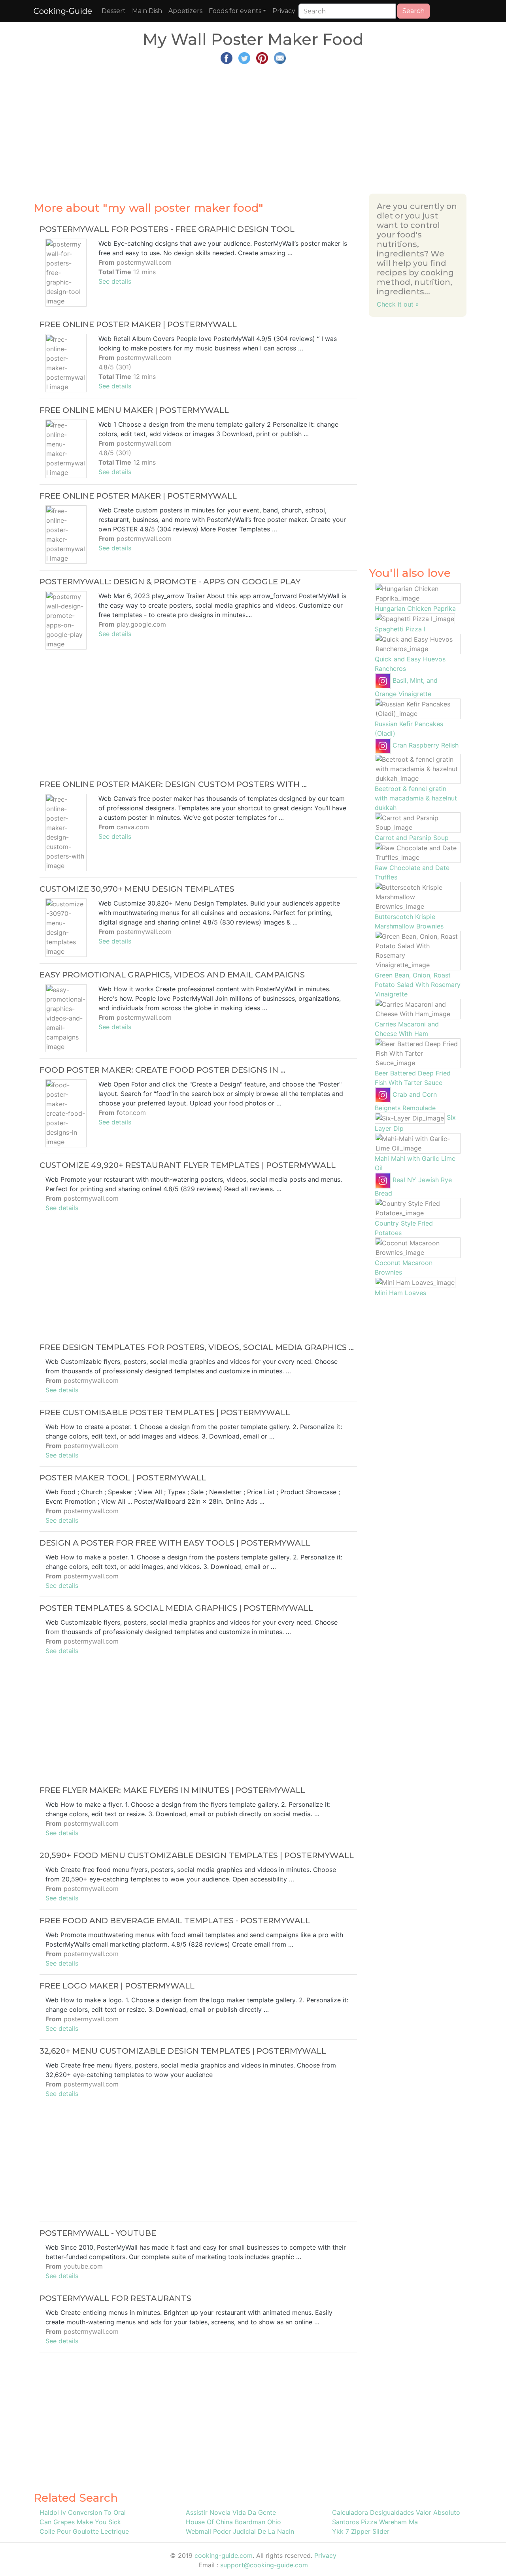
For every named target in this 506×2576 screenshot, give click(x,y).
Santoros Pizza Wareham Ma (375, 2522)
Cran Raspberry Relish (426, 745)
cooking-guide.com (224, 2555)
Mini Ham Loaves (400, 1293)
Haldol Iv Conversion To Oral (83, 2512)
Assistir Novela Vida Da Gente (231, 2512)
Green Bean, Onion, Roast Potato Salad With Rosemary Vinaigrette (418, 985)
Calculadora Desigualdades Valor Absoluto (396, 2512)
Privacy (284, 11)
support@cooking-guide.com (264, 2565)
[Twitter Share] (244, 57)
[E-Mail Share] (280, 57)
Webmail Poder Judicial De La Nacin (240, 2531)
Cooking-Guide (63, 11)
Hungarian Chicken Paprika (415, 608)
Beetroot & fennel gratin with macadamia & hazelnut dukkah (416, 798)
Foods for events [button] (235, 11)
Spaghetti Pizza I (400, 629)
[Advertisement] (253, 126)
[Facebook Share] (227, 57)
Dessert (114, 11)
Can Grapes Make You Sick (80, 2522)
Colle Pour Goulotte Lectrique (84, 2531)
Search (413, 11)
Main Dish (147, 11)
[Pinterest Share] (262, 57)
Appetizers (185, 11)
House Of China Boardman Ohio (233, 2522)
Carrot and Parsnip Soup (412, 838)
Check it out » (398, 304)
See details (115, 281)
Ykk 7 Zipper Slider (361, 2531)
